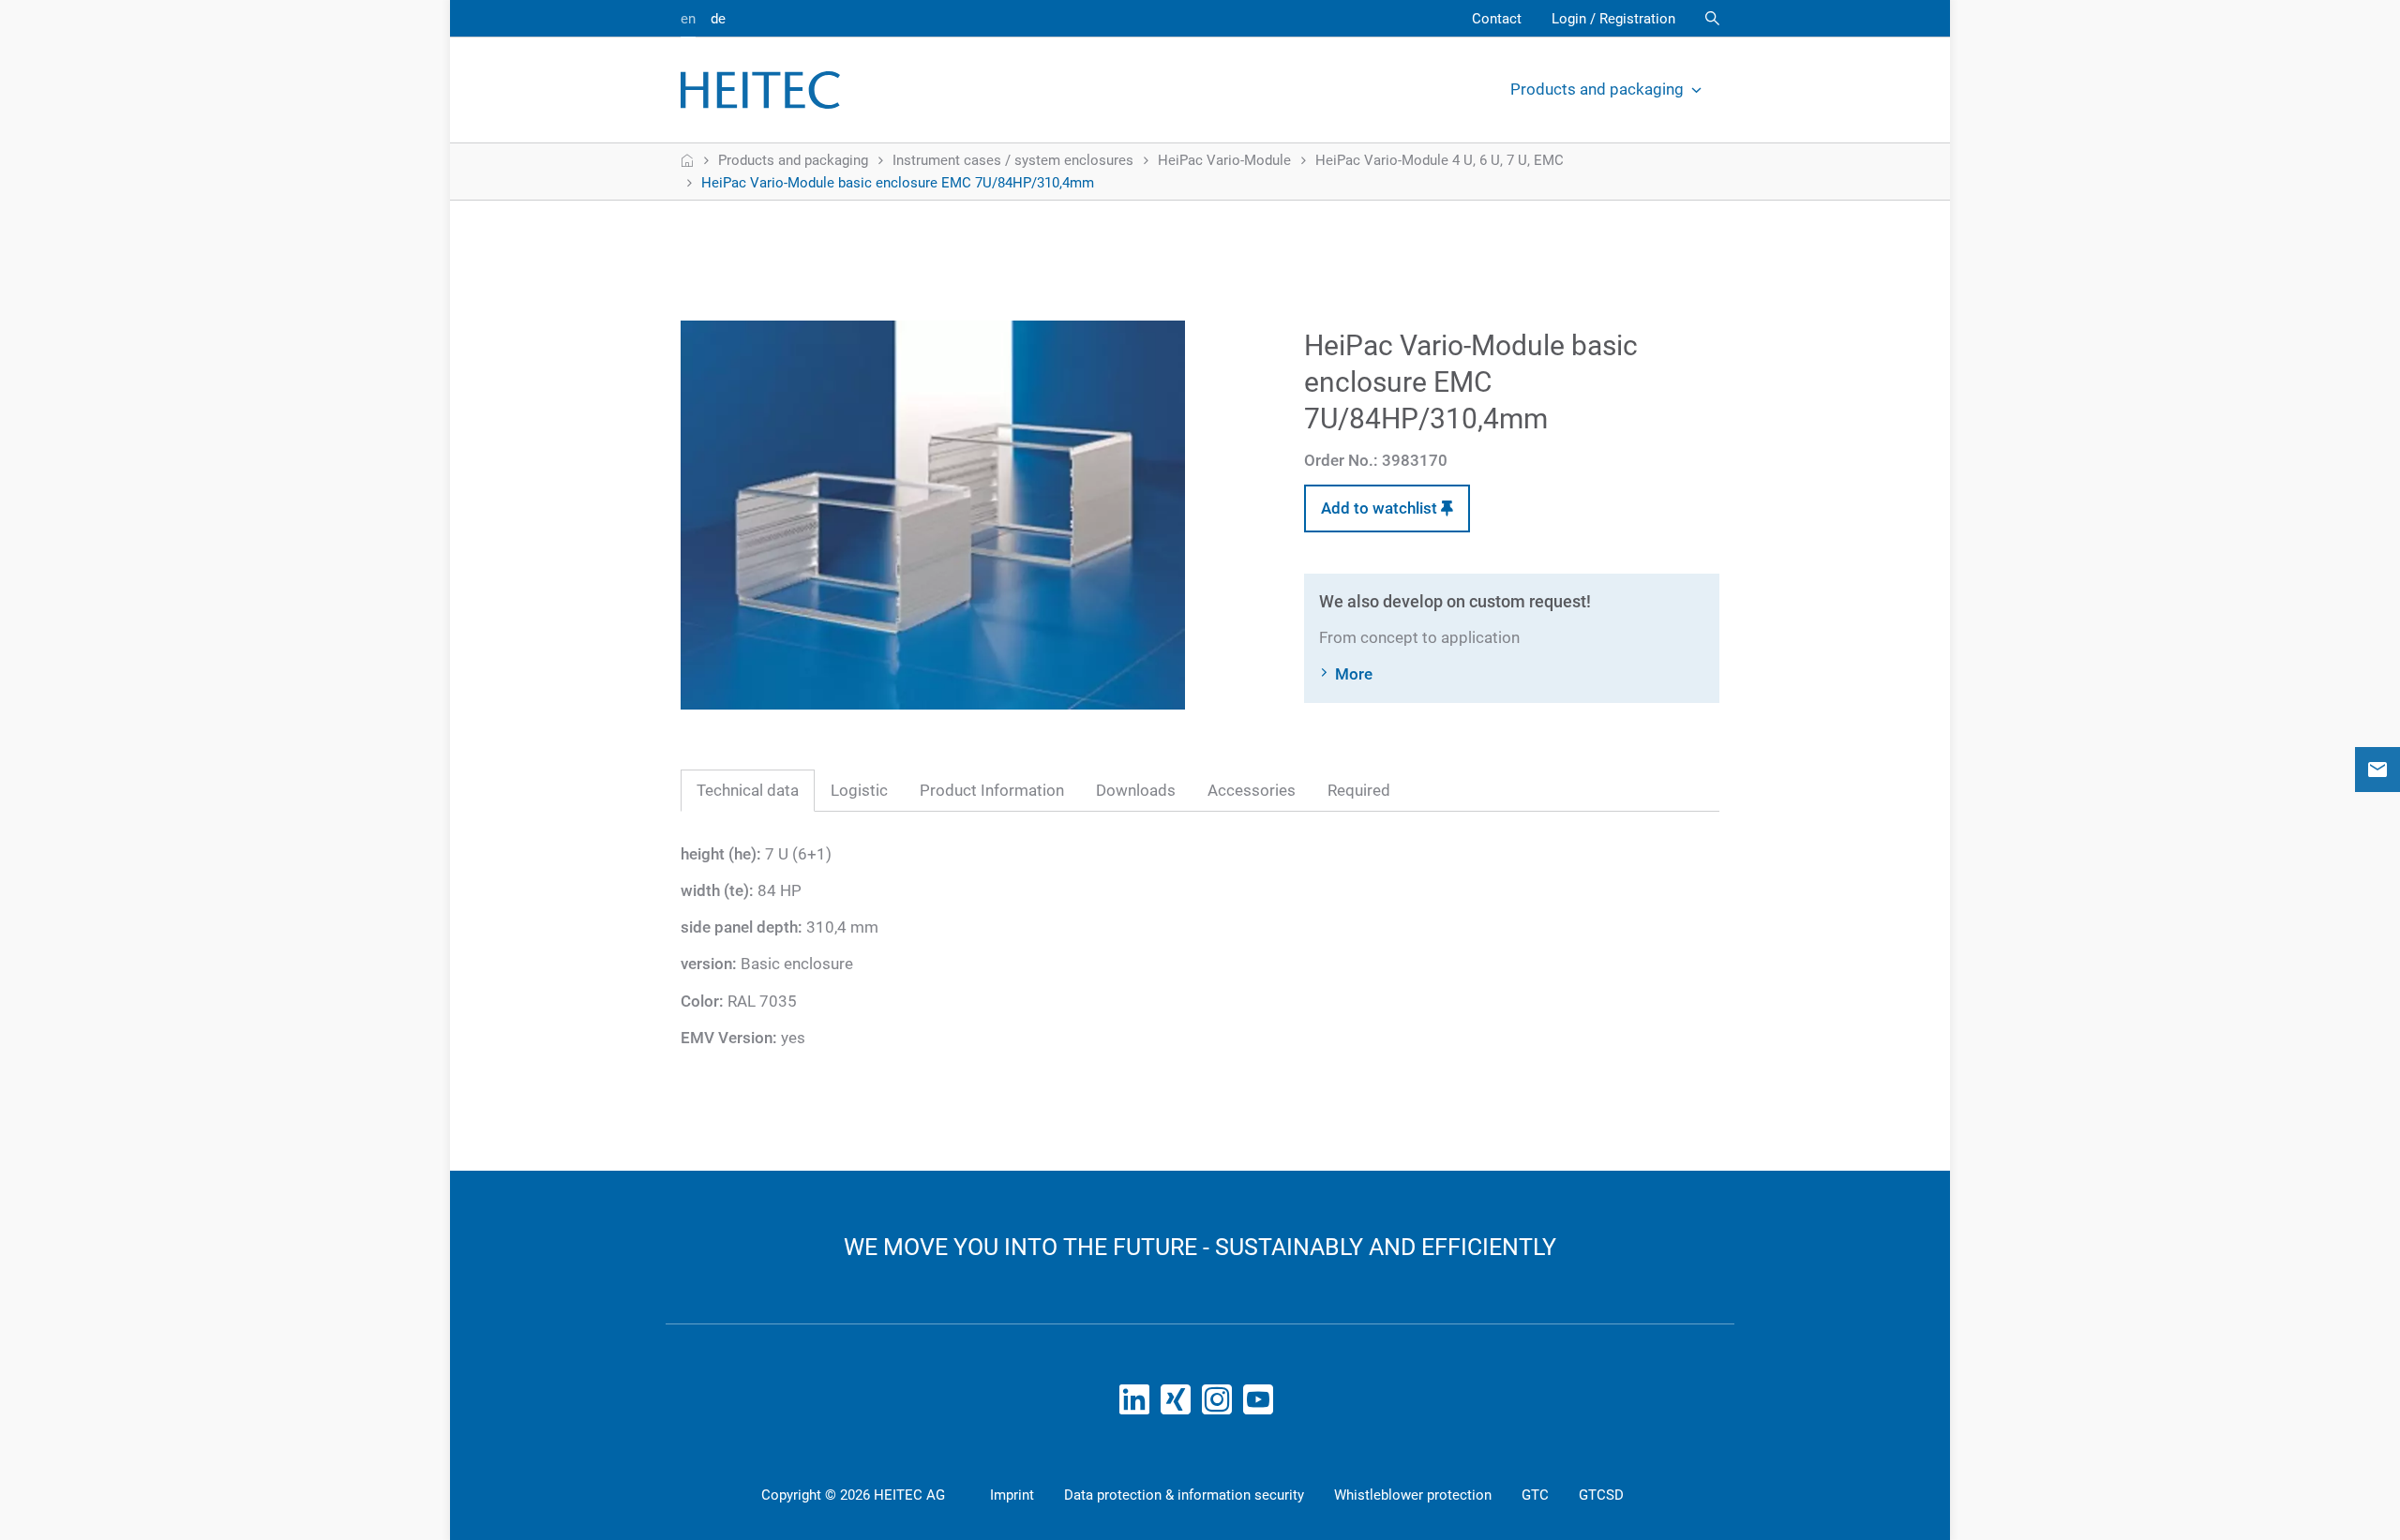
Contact (1497, 19)
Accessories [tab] (1252, 790)
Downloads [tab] (1136, 790)
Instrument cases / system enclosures (1013, 160)
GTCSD (1601, 1495)
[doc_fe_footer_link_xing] (1179, 1405)
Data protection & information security (1184, 1495)
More (1354, 674)
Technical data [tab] (748, 790)
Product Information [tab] (992, 790)
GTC (1535, 1495)
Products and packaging (1597, 89)
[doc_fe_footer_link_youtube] (1262, 1405)
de (718, 19)
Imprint (1012, 1495)
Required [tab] (1359, 790)
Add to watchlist (1381, 508)
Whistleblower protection (1413, 1495)
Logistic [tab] (859, 790)
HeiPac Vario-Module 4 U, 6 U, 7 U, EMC (1440, 160)
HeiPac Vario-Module (1224, 160)
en (688, 19)
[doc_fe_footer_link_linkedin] (1138, 1405)
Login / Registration (1613, 19)
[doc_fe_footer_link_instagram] (1221, 1405)
